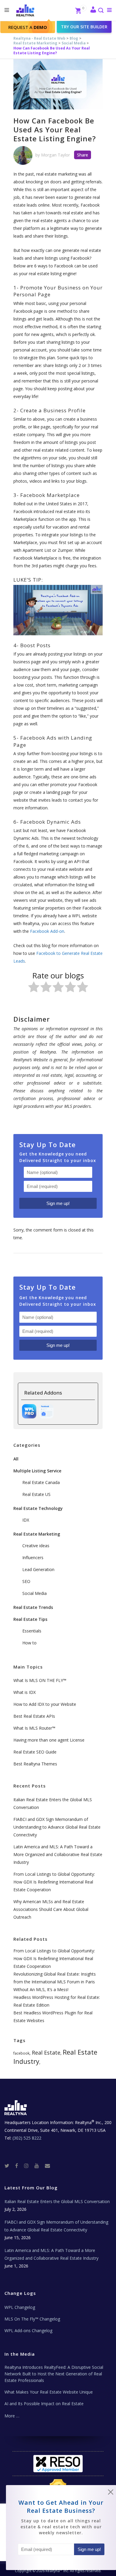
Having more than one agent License (49, 1740)
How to (29, 1643)
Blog (74, 38)
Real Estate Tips (30, 1619)
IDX (26, 1520)
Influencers (33, 1557)
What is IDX (25, 1692)
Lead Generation (38, 1569)
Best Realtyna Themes (35, 1764)
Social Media (74, 43)
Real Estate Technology (38, 1508)
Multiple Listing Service (37, 1471)
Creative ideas (36, 1546)
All (16, 1459)
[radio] (34, 988)
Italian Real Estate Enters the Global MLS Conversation (57, 2201)
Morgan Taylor (55, 155)
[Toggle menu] (108, 10)
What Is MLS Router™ (34, 1728)
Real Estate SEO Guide (35, 1752)
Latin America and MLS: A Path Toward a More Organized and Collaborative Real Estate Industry (58, 1854)
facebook (21, 2053)
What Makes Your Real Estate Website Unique (49, 2392)
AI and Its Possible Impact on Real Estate (44, 2404)
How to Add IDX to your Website (45, 1704)
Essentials (32, 1631)
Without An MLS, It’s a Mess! (41, 1989)
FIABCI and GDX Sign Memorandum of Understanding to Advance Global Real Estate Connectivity (57, 1827)
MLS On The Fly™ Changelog (32, 2319)
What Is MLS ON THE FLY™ (40, 1680)
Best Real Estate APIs (34, 1716)
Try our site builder (84, 27)
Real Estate (46, 2052)
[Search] (101, 11)
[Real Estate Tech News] (47, 2165)
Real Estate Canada (41, 1482)
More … (12, 2416)
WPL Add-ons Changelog (28, 2331)
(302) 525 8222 (27, 2138)
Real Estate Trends (33, 1607)
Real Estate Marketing (35, 43)
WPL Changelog (20, 2307)
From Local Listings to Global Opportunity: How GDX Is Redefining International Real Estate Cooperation (54, 1882)
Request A (28, 27)
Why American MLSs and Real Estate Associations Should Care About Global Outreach (51, 1909)
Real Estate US (36, 1494)
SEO (26, 1581)
